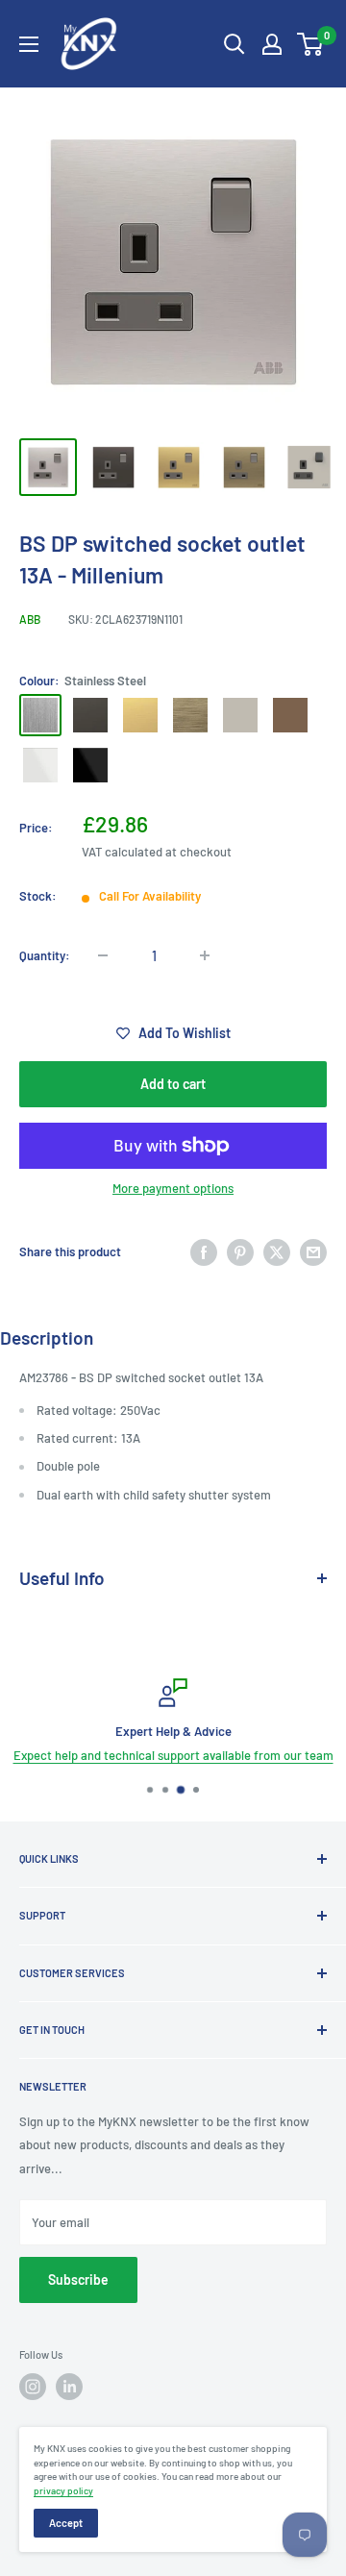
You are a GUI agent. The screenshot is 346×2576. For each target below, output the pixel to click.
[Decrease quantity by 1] (103, 955)
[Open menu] (29, 44)
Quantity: (45, 955)
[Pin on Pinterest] (240, 1252)
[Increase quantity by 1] (205, 955)
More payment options (173, 1188)
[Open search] (235, 44)
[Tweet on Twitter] (277, 1252)
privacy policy (63, 2490)
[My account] (272, 44)
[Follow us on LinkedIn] (69, 2387)
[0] (311, 44)
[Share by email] (313, 1252)
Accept (66, 2523)
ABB (30, 619)
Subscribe (78, 2279)
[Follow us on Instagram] (33, 2387)
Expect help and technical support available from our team (173, 1755)
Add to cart (173, 1084)
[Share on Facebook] (204, 1252)
